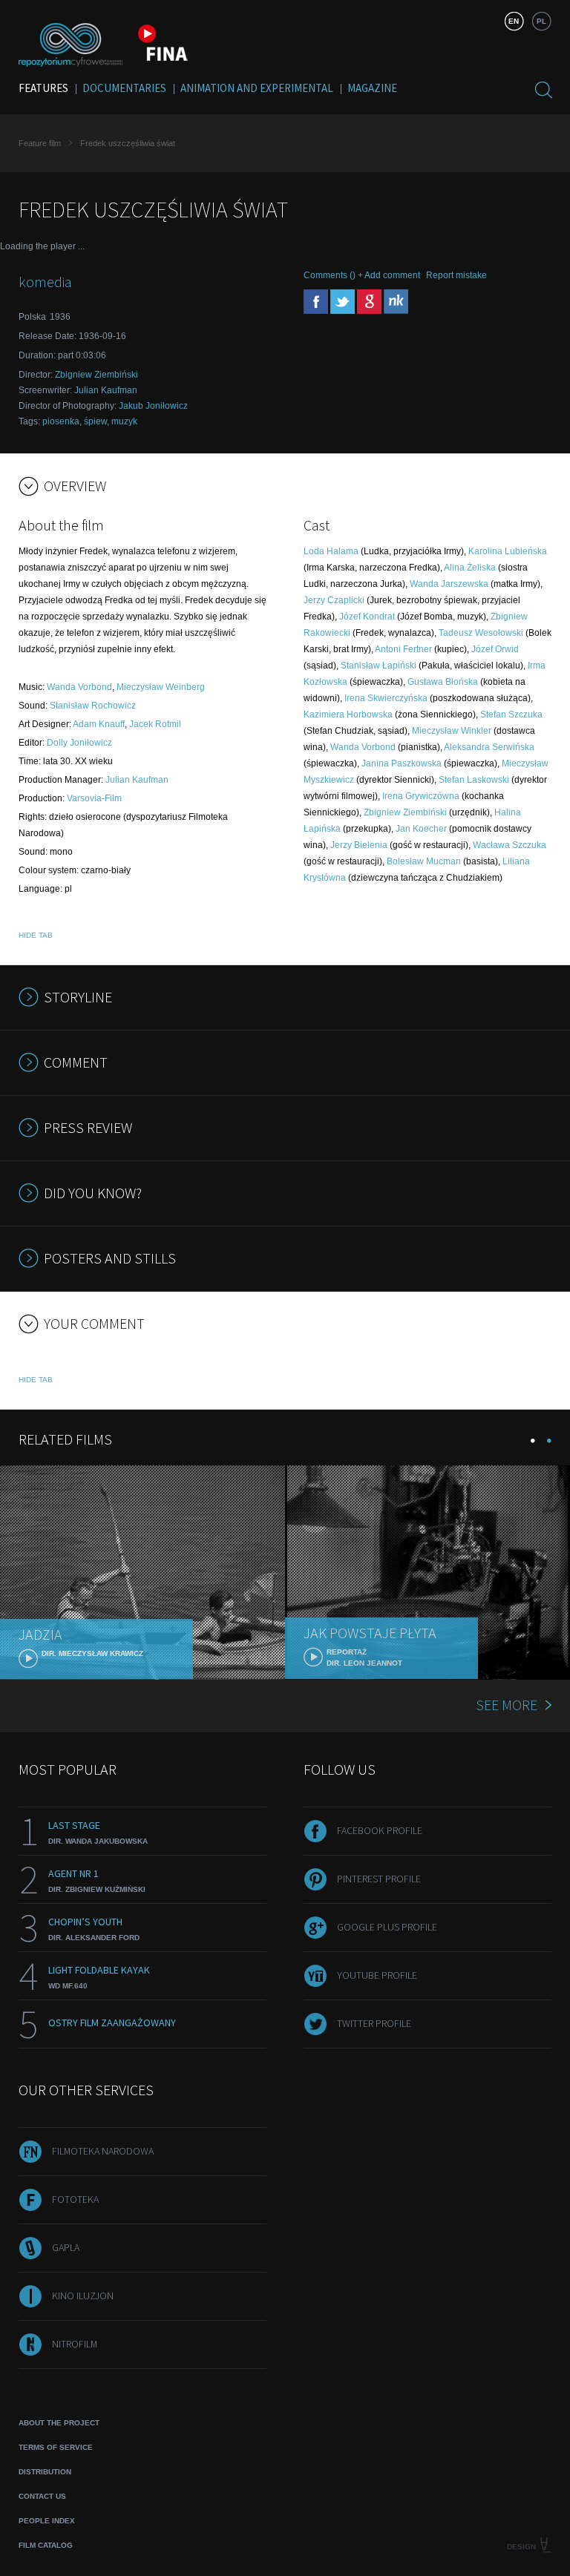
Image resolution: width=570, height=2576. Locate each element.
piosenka (61, 421)
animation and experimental (257, 88)
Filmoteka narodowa (103, 2151)
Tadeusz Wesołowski (481, 633)
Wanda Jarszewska (449, 584)
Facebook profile (380, 1830)
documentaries (124, 88)
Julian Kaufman (106, 390)
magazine (372, 88)
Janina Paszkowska (402, 763)
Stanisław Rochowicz (93, 706)
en (514, 21)
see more (507, 1705)
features (43, 88)
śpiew (95, 421)
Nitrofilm (75, 2344)
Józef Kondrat (367, 617)
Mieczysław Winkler (452, 731)
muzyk (124, 421)
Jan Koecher (421, 829)
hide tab (36, 935)
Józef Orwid (495, 649)
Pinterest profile (379, 1879)
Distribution (45, 2472)
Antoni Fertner (403, 649)
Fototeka (75, 2199)
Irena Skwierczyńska (386, 698)
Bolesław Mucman (424, 861)
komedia (45, 282)
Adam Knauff (99, 724)
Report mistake (456, 275)
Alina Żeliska (470, 568)
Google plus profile (387, 1927)
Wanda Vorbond (79, 687)
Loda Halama (331, 551)
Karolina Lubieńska (508, 551)
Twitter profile (374, 2023)
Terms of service (56, 2447)
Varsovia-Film (94, 798)
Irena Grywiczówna (421, 796)
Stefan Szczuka (511, 714)
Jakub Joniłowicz (153, 406)
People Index (47, 2521)
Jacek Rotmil (155, 724)
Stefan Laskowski (474, 780)
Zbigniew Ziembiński (96, 375)
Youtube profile (377, 1975)
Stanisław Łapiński (379, 666)
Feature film (40, 143)
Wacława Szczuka (510, 845)
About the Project (59, 2423)
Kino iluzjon (83, 2296)
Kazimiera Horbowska (348, 714)
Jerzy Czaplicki (334, 600)
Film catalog (46, 2545)
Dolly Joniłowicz (79, 743)
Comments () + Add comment (362, 275)
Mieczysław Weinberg (161, 687)
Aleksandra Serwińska (489, 747)
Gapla (66, 2247)
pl (541, 21)
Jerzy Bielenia (359, 845)
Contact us (42, 2496)
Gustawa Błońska (443, 682)
